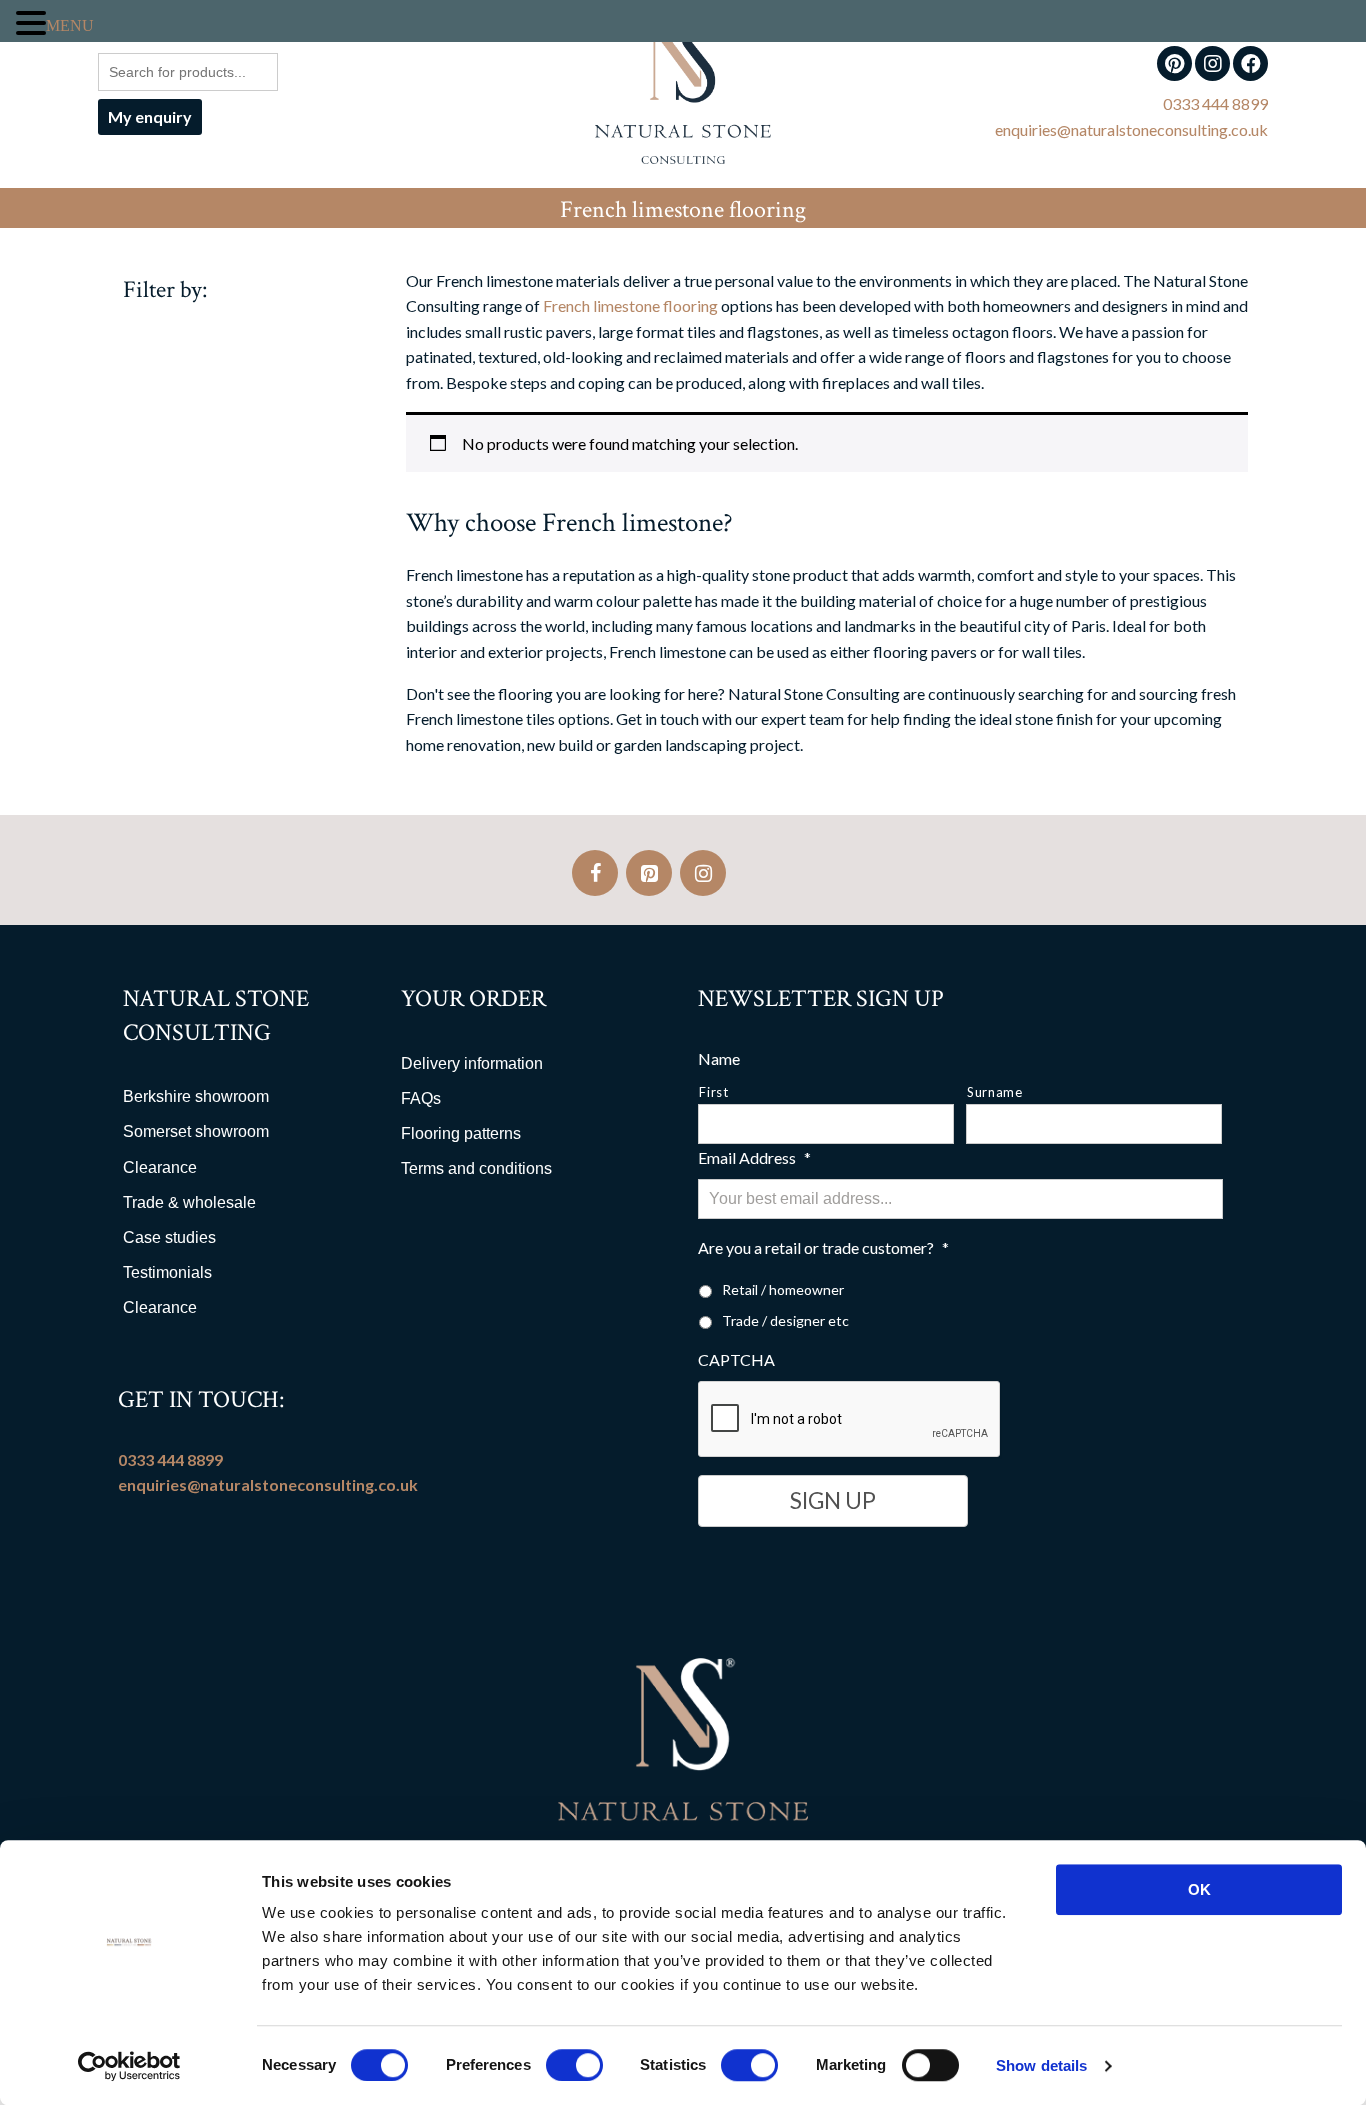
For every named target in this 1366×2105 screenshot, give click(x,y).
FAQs (421, 1098)
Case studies (169, 1237)
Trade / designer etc (785, 1320)
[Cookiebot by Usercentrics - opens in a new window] (129, 2066)
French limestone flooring (630, 305)
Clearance (160, 1167)
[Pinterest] (649, 873)
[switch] (574, 2065)
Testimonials (167, 1272)
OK (1199, 1889)
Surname (995, 1092)
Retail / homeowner (783, 1289)
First (713, 1092)
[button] (31, 23)
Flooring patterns (461, 1133)
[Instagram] (703, 873)
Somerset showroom (196, 1131)
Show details (1041, 2065)
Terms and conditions (476, 1168)
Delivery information (472, 1063)
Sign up (833, 1500)
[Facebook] (595, 873)
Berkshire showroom (196, 1096)
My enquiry (150, 116)
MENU (70, 25)
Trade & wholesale (189, 1202)
